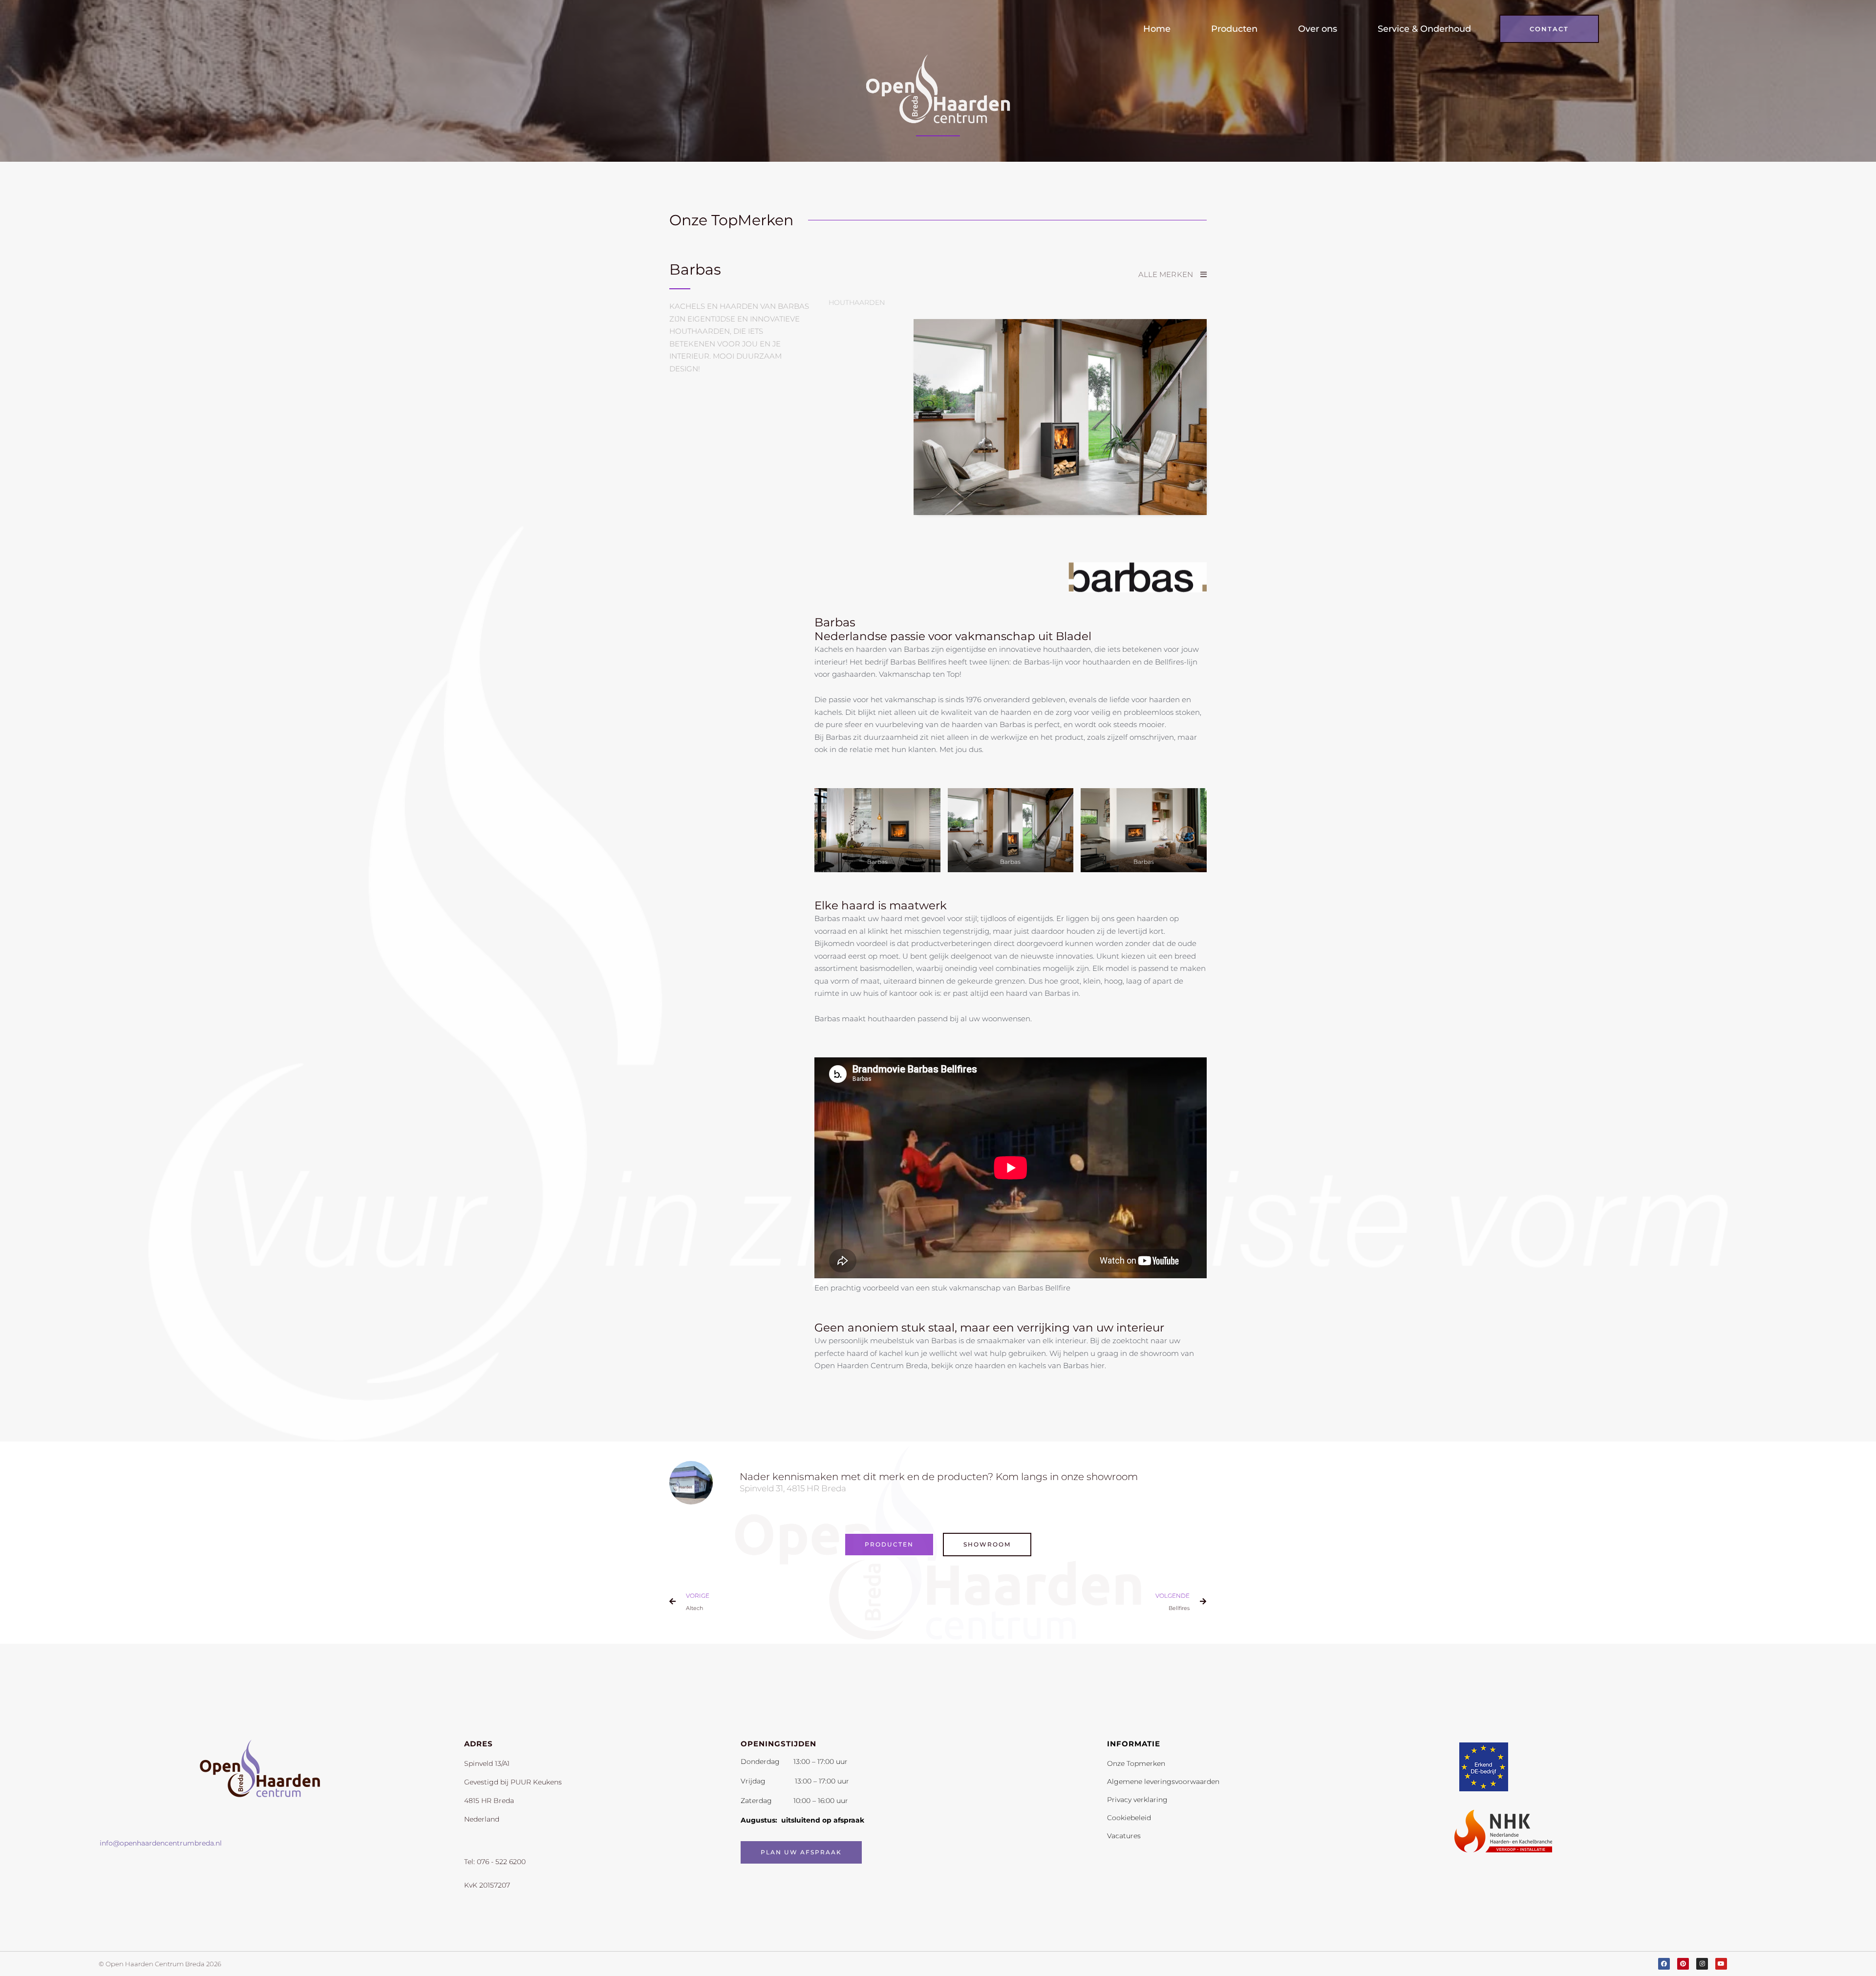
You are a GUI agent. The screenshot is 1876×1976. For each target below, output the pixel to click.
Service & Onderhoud (1424, 29)
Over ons (1318, 29)
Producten (1234, 29)
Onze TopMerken (731, 220)
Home (1157, 29)
